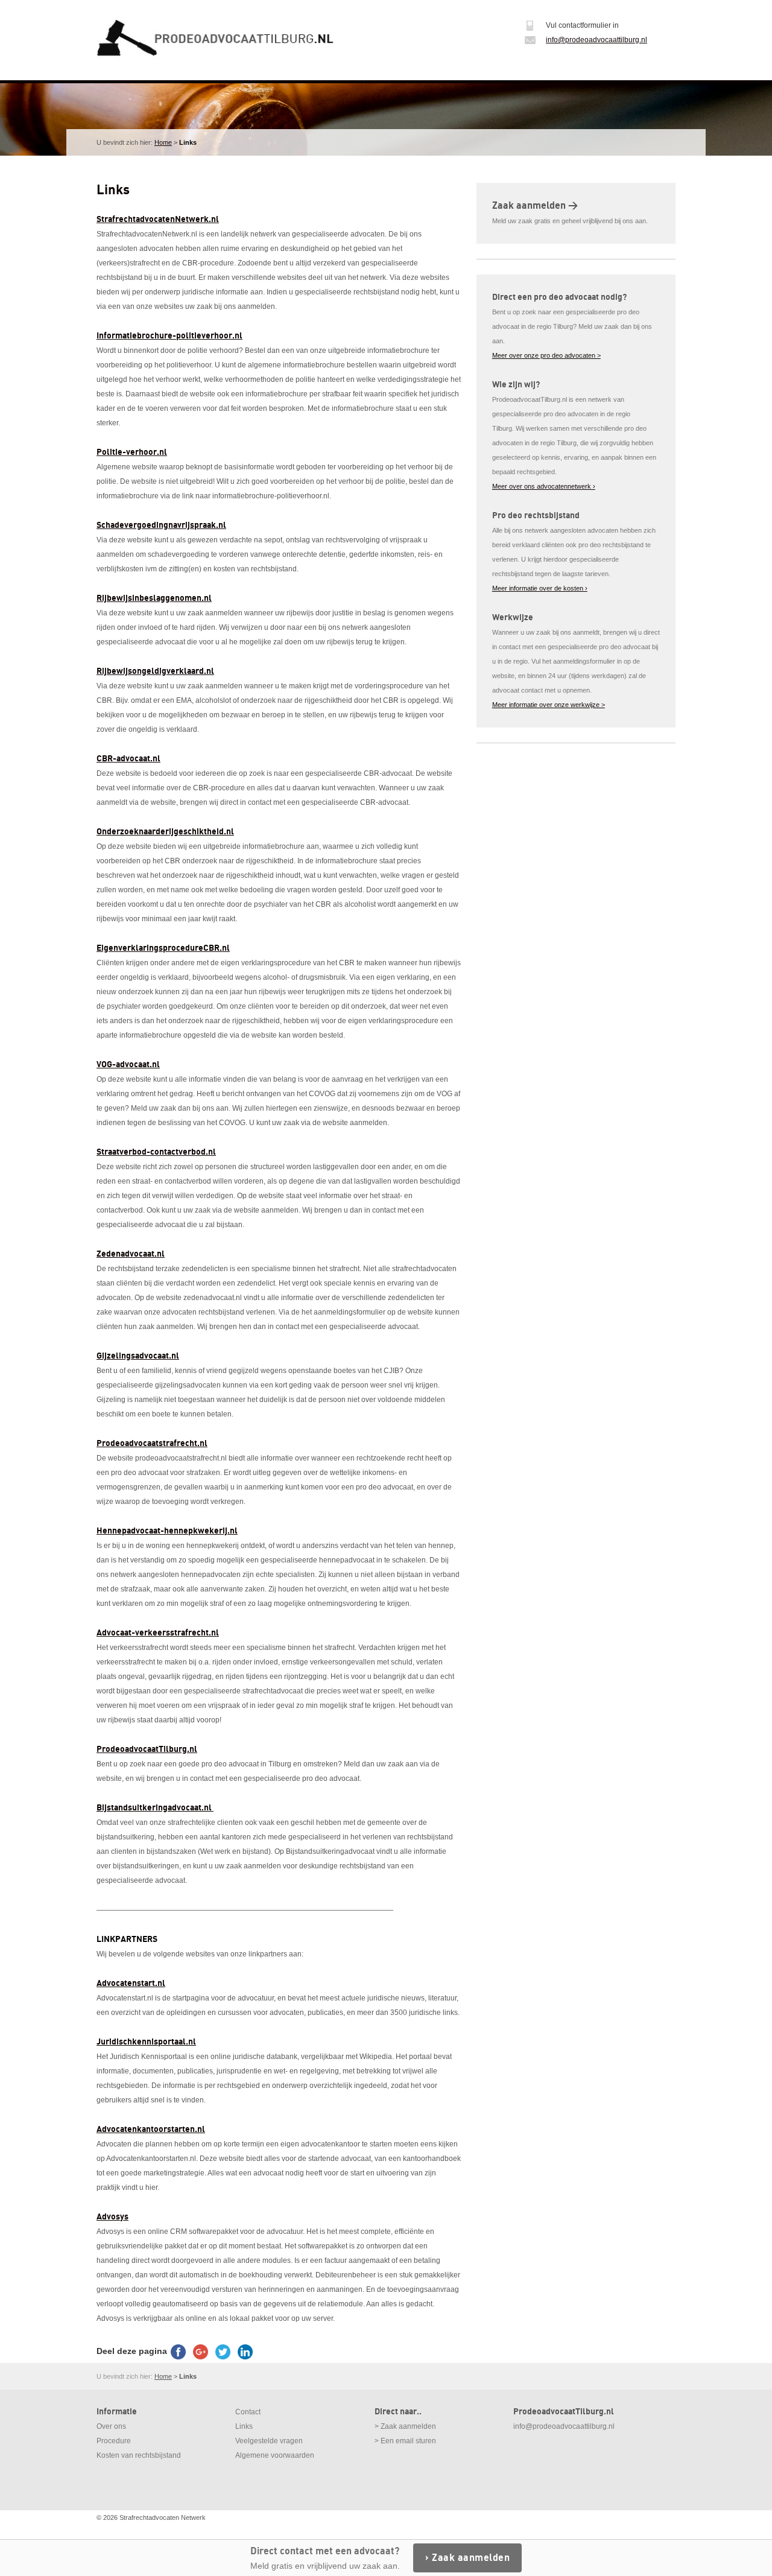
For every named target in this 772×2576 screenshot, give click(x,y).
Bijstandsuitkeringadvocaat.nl (155, 1808)
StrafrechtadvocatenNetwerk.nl (158, 219)
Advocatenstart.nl (131, 1983)
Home (163, 142)
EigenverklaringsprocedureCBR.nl (163, 948)
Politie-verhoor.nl (132, 452)
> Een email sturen (405, 2441)
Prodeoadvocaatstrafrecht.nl (152, 1443)
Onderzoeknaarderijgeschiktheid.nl (165, 832)
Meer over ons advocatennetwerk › (544, 486)
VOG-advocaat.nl (128, 1064)
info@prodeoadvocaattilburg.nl (596, 40)
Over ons (111, 2426)
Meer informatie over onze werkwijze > (549, 705)
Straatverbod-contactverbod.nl (156, 1152)
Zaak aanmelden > (535, 206)
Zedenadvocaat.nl (131, 1254)
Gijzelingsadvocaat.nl (138, 1356)
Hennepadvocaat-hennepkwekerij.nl (167, 1531)
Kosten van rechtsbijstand (139, 2455)
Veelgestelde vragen (269, 2441)
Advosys (112, 2217)
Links (244, 2426)
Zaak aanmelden (471, 2558)
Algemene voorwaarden (275, 2455)
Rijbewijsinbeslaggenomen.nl (154, 598)
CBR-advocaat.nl (128, 759)
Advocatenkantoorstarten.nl (151, 2129)
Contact (248, 2412)
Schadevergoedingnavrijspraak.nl (161, 525)
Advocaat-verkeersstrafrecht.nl (158, 1633)
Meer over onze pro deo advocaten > (546, 355)
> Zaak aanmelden (405, 2426)
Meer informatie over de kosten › (540, 588)
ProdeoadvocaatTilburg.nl (147, 1749)
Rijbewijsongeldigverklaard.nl (155, 671)
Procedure (114, 2441)
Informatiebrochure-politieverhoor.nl (169, 336)
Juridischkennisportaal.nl (146, 2042)
